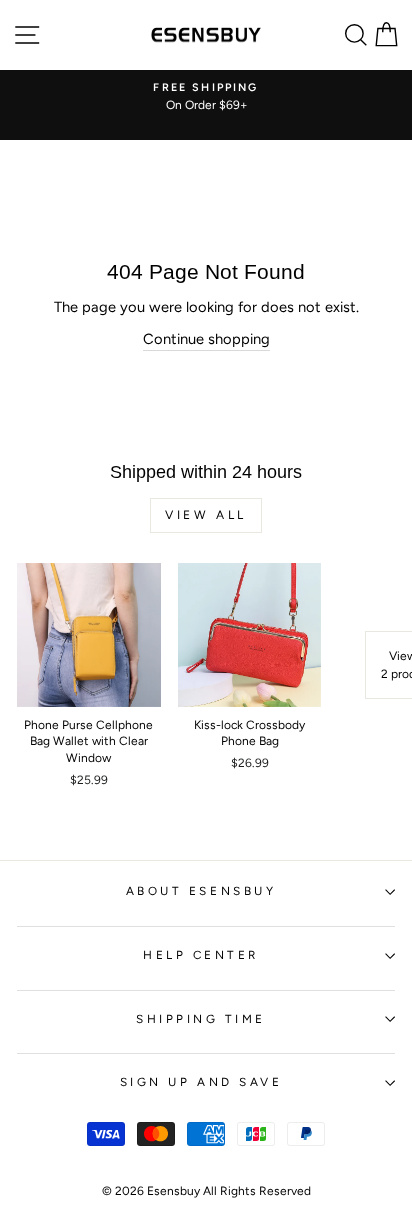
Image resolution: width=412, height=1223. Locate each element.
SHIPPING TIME (201, 1019)
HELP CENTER (201, 955)
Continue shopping (206, 339)
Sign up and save (201, 1082)
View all (206, 515)
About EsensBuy (201, 891)
